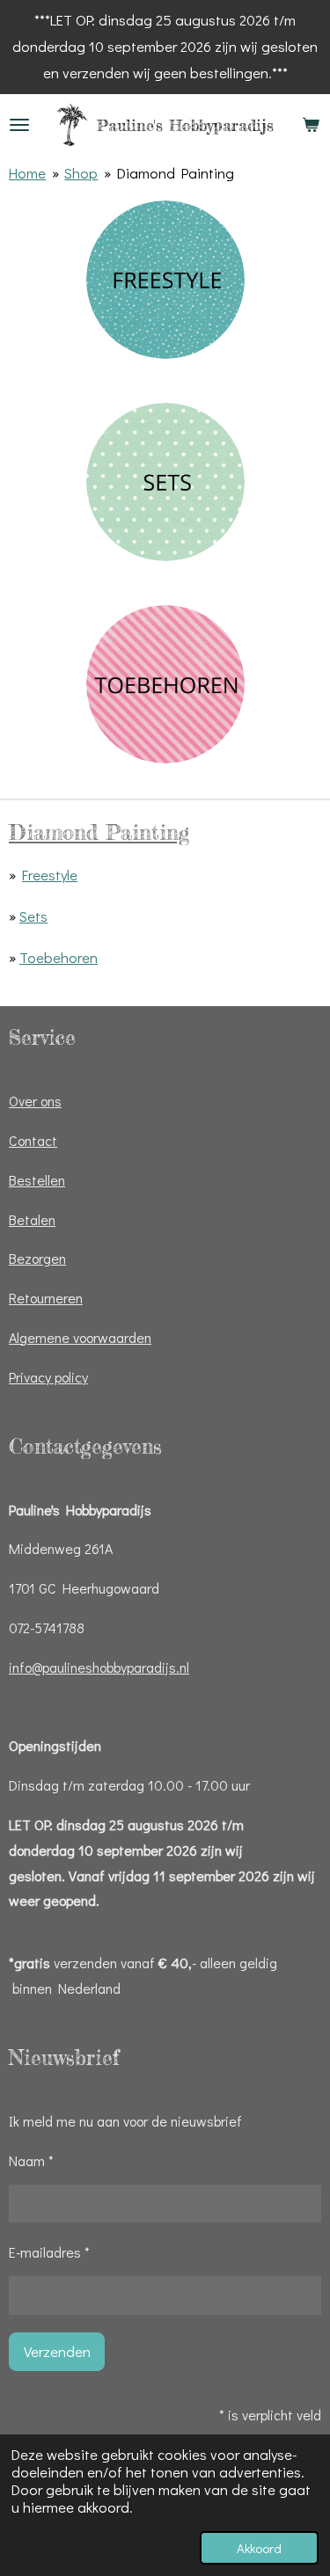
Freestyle (50, 875)
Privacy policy (48, 1377)
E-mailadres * (49, 2252)
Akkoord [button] (259, 2548)
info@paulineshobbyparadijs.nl (99, 1667)
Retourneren (46, 1298)
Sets (33, 916)
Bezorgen (37, 1258)
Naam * (31, 2160)
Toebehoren (59, 957)
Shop (81, 173)
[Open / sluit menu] (19, 125)
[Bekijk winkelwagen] (311, 125)
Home (27, 173)
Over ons (35, 1101)
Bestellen (37, 1180)
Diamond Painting (176, 173)
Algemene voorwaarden (80, 1337)
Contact (33, 1140)
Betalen (32, 1219)
